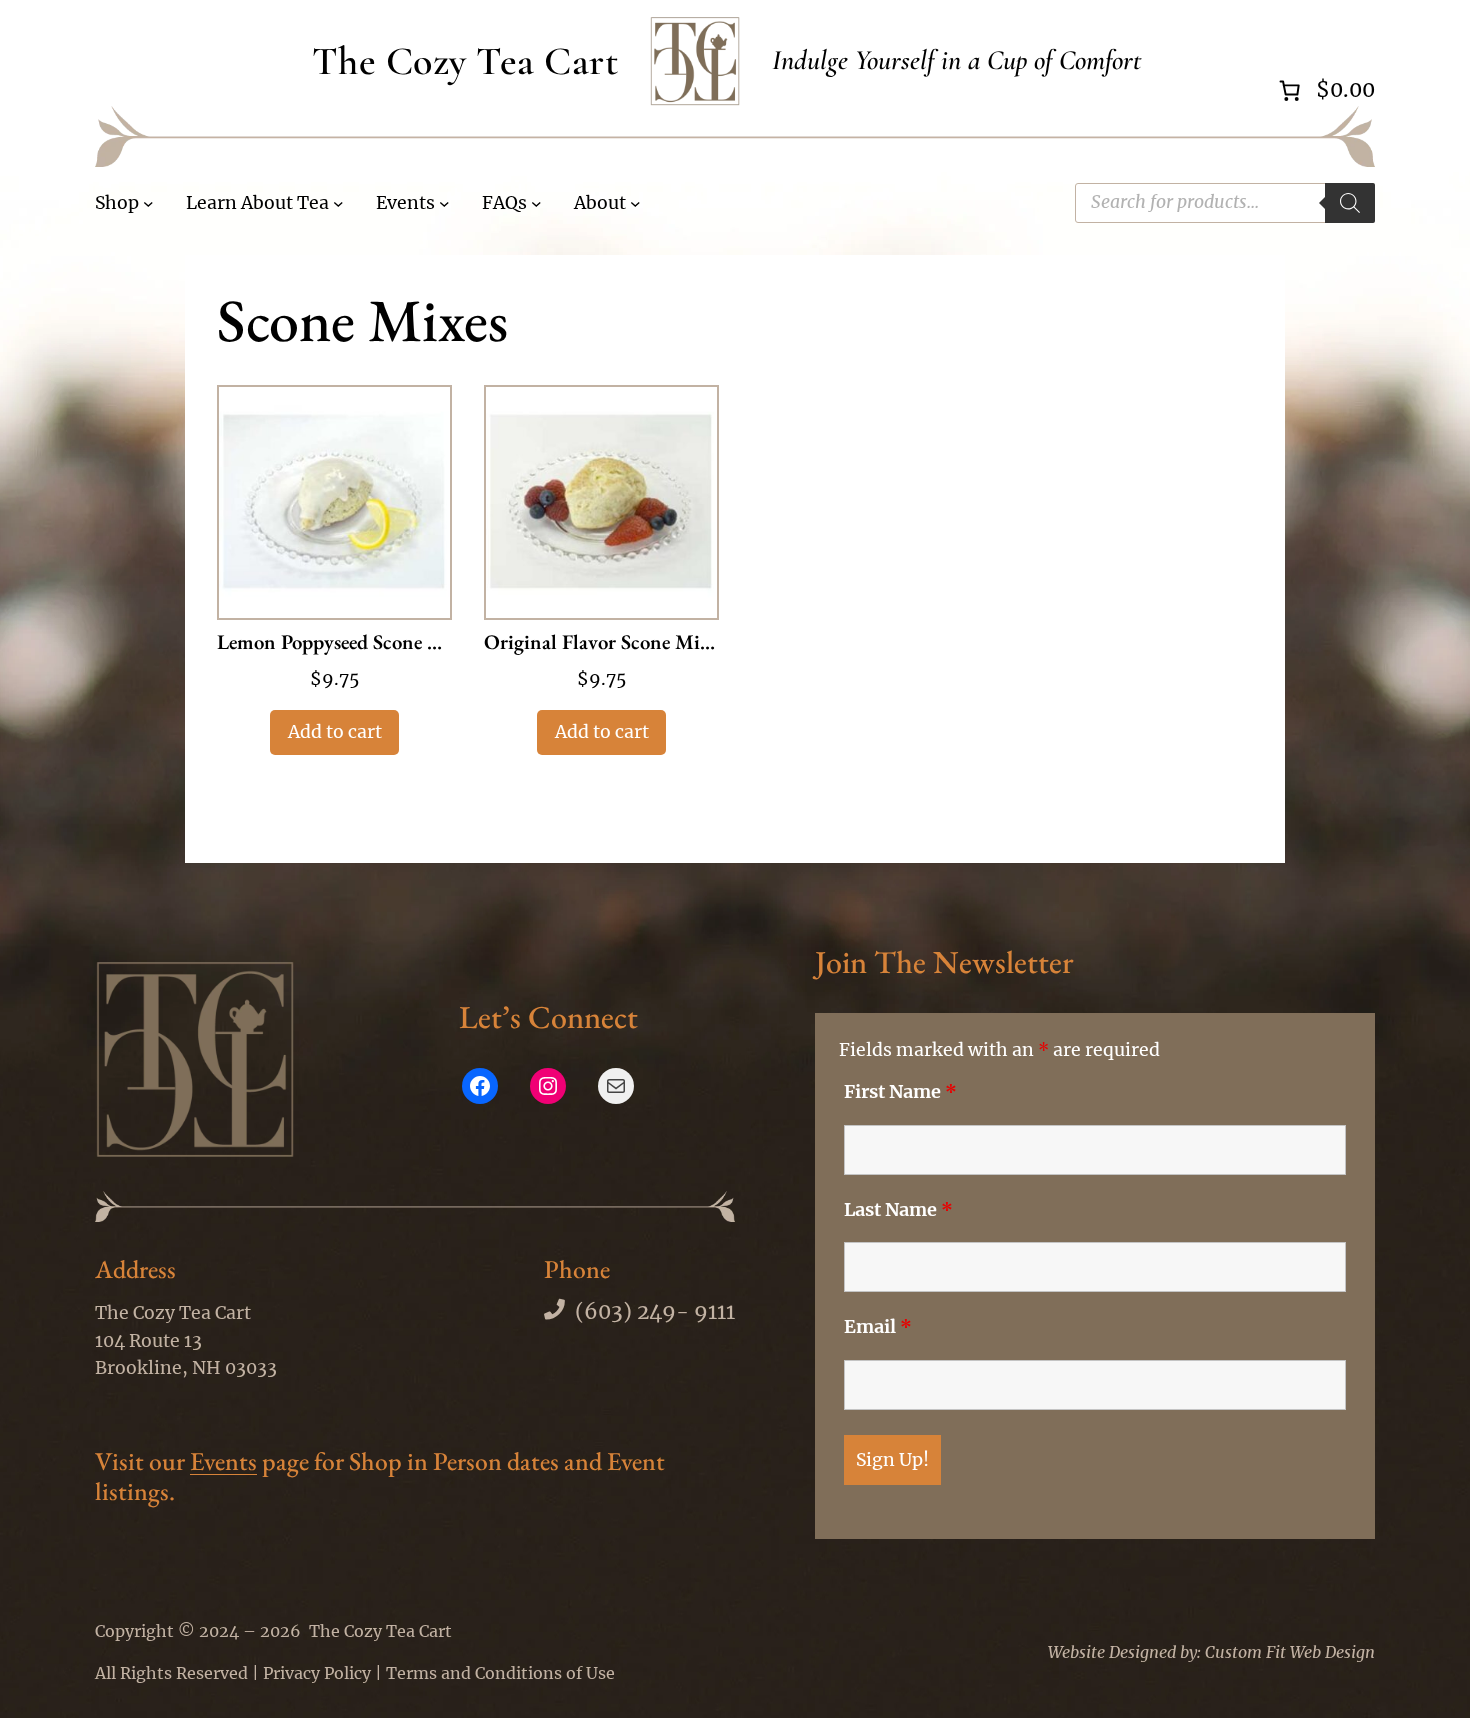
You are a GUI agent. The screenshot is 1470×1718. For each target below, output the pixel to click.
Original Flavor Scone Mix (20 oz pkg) (601, 643)
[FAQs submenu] (536, 203)
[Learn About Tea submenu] (338, 203)
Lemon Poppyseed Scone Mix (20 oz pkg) (334, 643)
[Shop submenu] (148, 203)
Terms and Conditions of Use (500, 1673)
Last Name (898, 1210)
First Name (900, 1092)
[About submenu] (635, 203)
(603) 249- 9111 (655, 1312)
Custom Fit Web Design (1290, 1652)
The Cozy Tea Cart (465, 61)
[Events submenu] (444, 203)
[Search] (1350, 203)
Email (878, 1327)
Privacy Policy (317, 1673)
